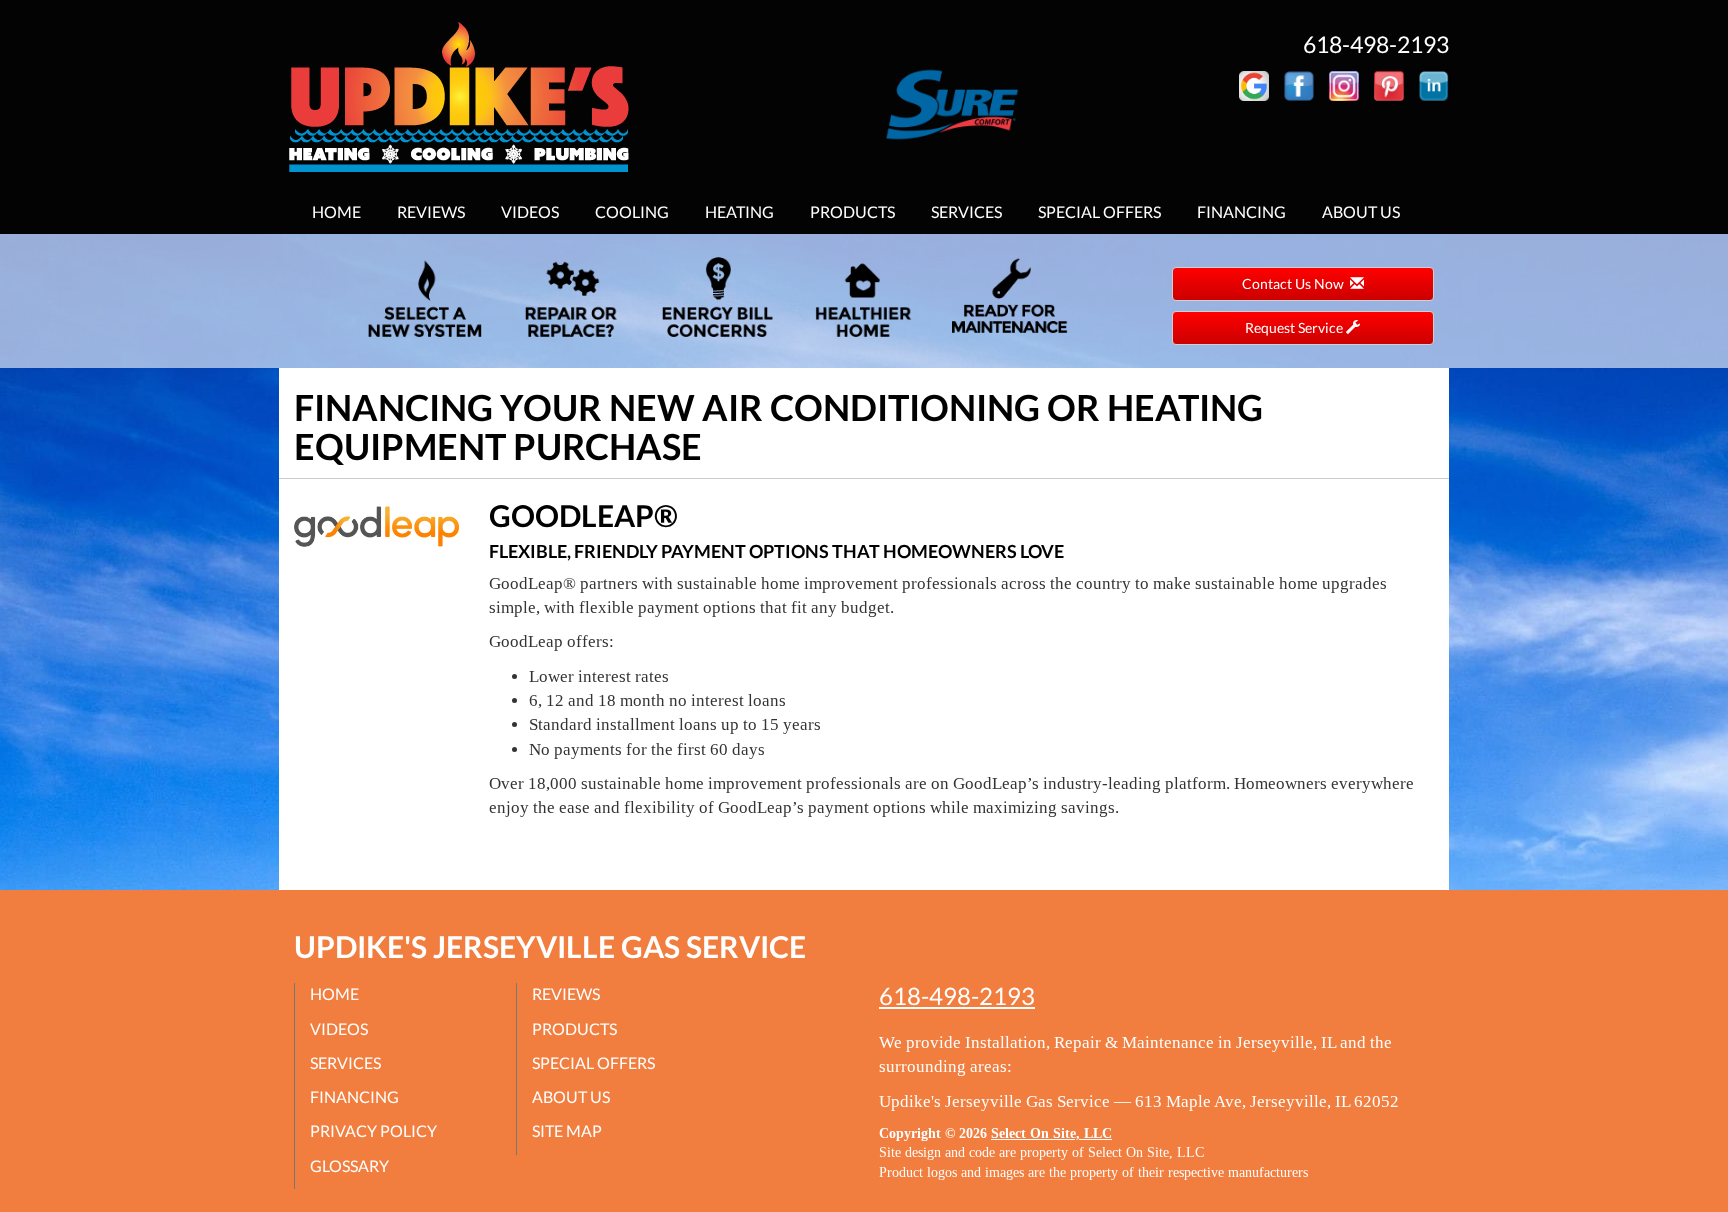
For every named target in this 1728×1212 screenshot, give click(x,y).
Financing (1241, 211)
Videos (530, 211)
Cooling (632, 211)
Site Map (567, 1130)
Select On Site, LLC (1051, 1133)
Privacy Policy (373, 1130)
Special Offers (1099, 211)
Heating (739, 211)
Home (336, 211)
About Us (1361, 211)
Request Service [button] (1295, 327)
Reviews (431, 211)
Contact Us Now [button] (1296, 283)
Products (852, 211)
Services (966, 211)
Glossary (349, 1165)
